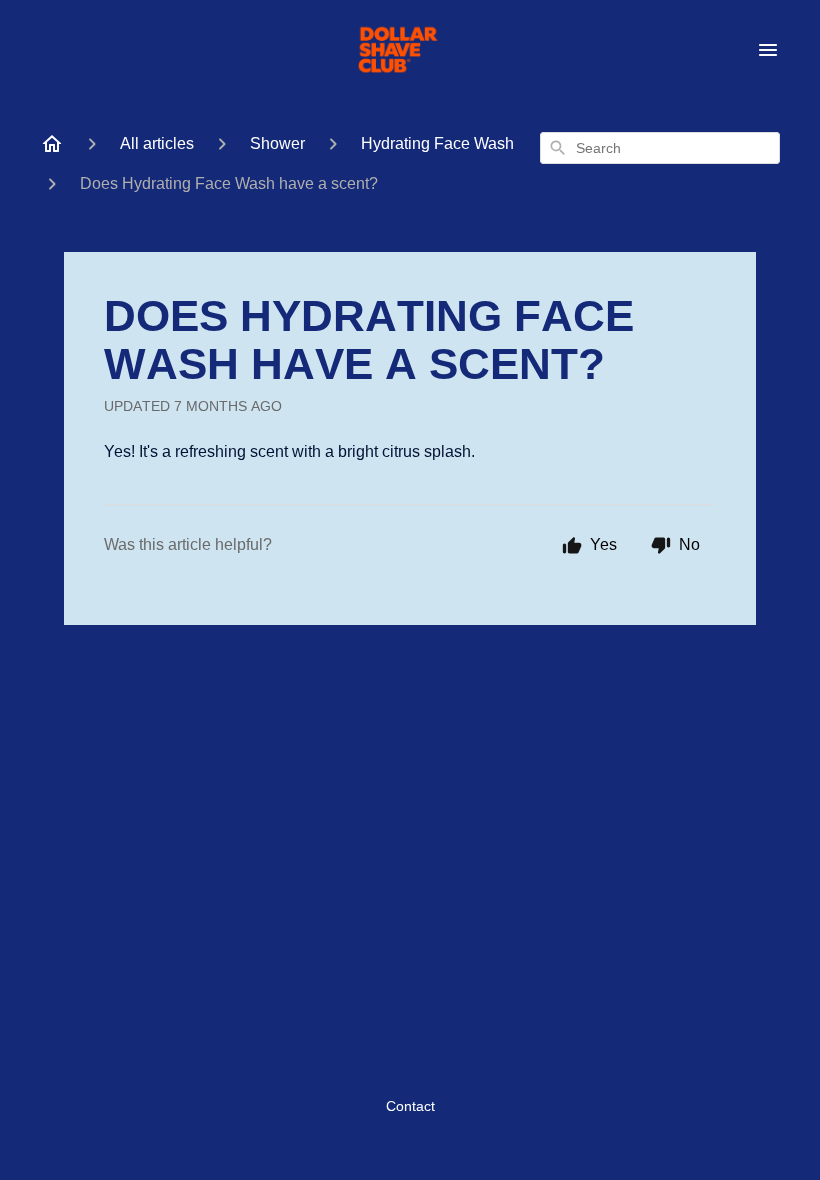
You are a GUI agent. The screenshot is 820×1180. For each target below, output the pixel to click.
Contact (410, 1106)
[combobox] (660, 148)
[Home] (52, 144)
